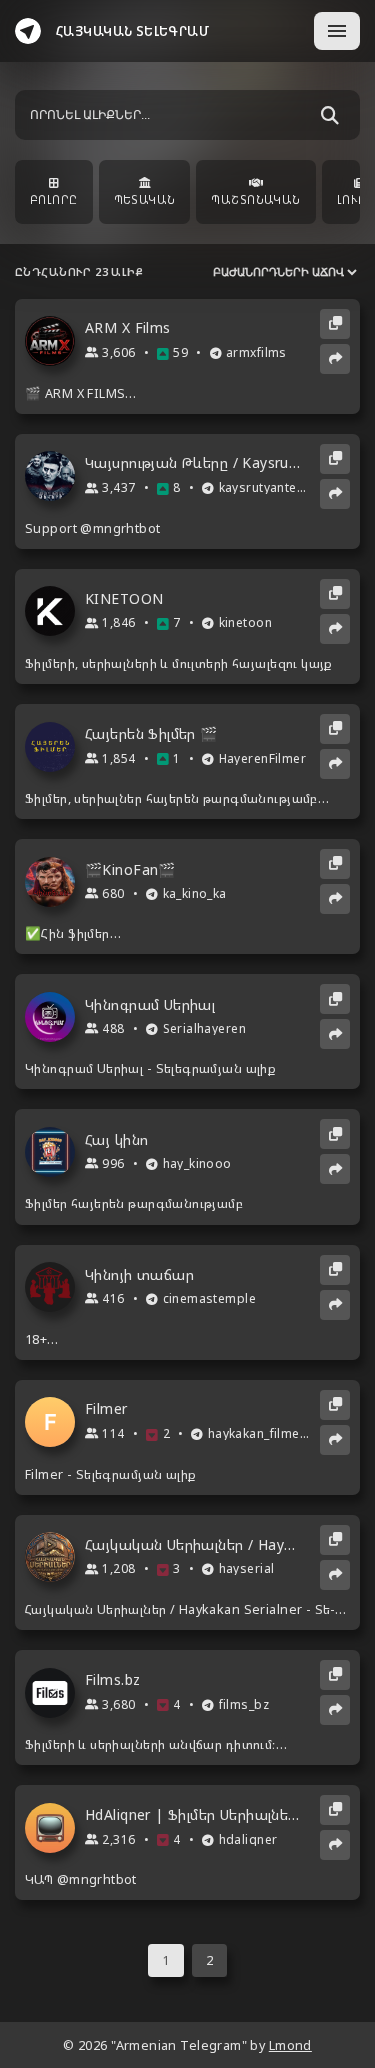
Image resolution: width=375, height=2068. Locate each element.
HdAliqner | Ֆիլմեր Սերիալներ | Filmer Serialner (193, 1815)
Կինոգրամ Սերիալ (150, 1005)
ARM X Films (128, 328)
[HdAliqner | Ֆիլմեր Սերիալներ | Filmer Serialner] (55, 1828)
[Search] (330, 115)
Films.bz (112, 1680)
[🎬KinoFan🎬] (55, 882)
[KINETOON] (55, 611)
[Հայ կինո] (55, 1152)
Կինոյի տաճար (139, 1275)
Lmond (290, 2045)
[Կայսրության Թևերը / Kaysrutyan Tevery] (55, 476)
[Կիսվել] (335, 359)
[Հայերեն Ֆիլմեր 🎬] (55, 747)
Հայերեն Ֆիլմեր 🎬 (151, 734)
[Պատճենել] (335, 324)
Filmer (106, 1409)
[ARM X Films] (55, 341)
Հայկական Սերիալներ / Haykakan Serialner (193, 1545)
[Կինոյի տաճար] (55, 1287)
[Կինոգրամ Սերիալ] (55, 1017)
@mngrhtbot (120, 528)
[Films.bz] (55, 1693)
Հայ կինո (116, 1140)
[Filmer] (55, 1422)
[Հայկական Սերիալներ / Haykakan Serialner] (55, 1557)
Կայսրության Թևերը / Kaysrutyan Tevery (193, 463)
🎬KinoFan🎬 (130, 870)
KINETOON (124, 599)
